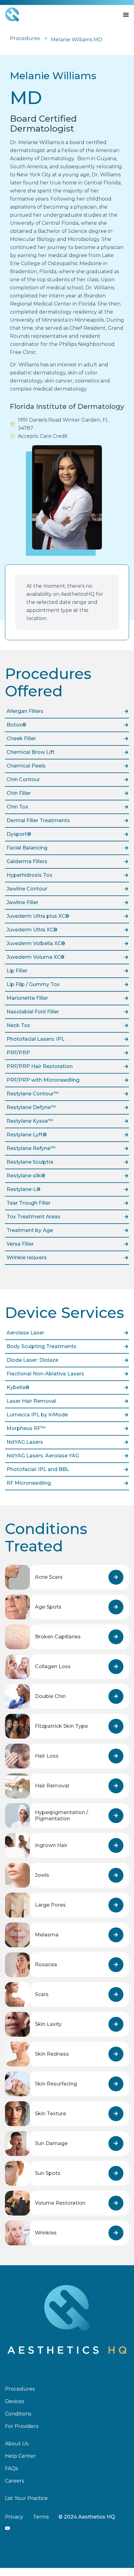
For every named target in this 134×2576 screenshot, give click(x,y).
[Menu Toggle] (126, 15)
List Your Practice (26, 2498)
